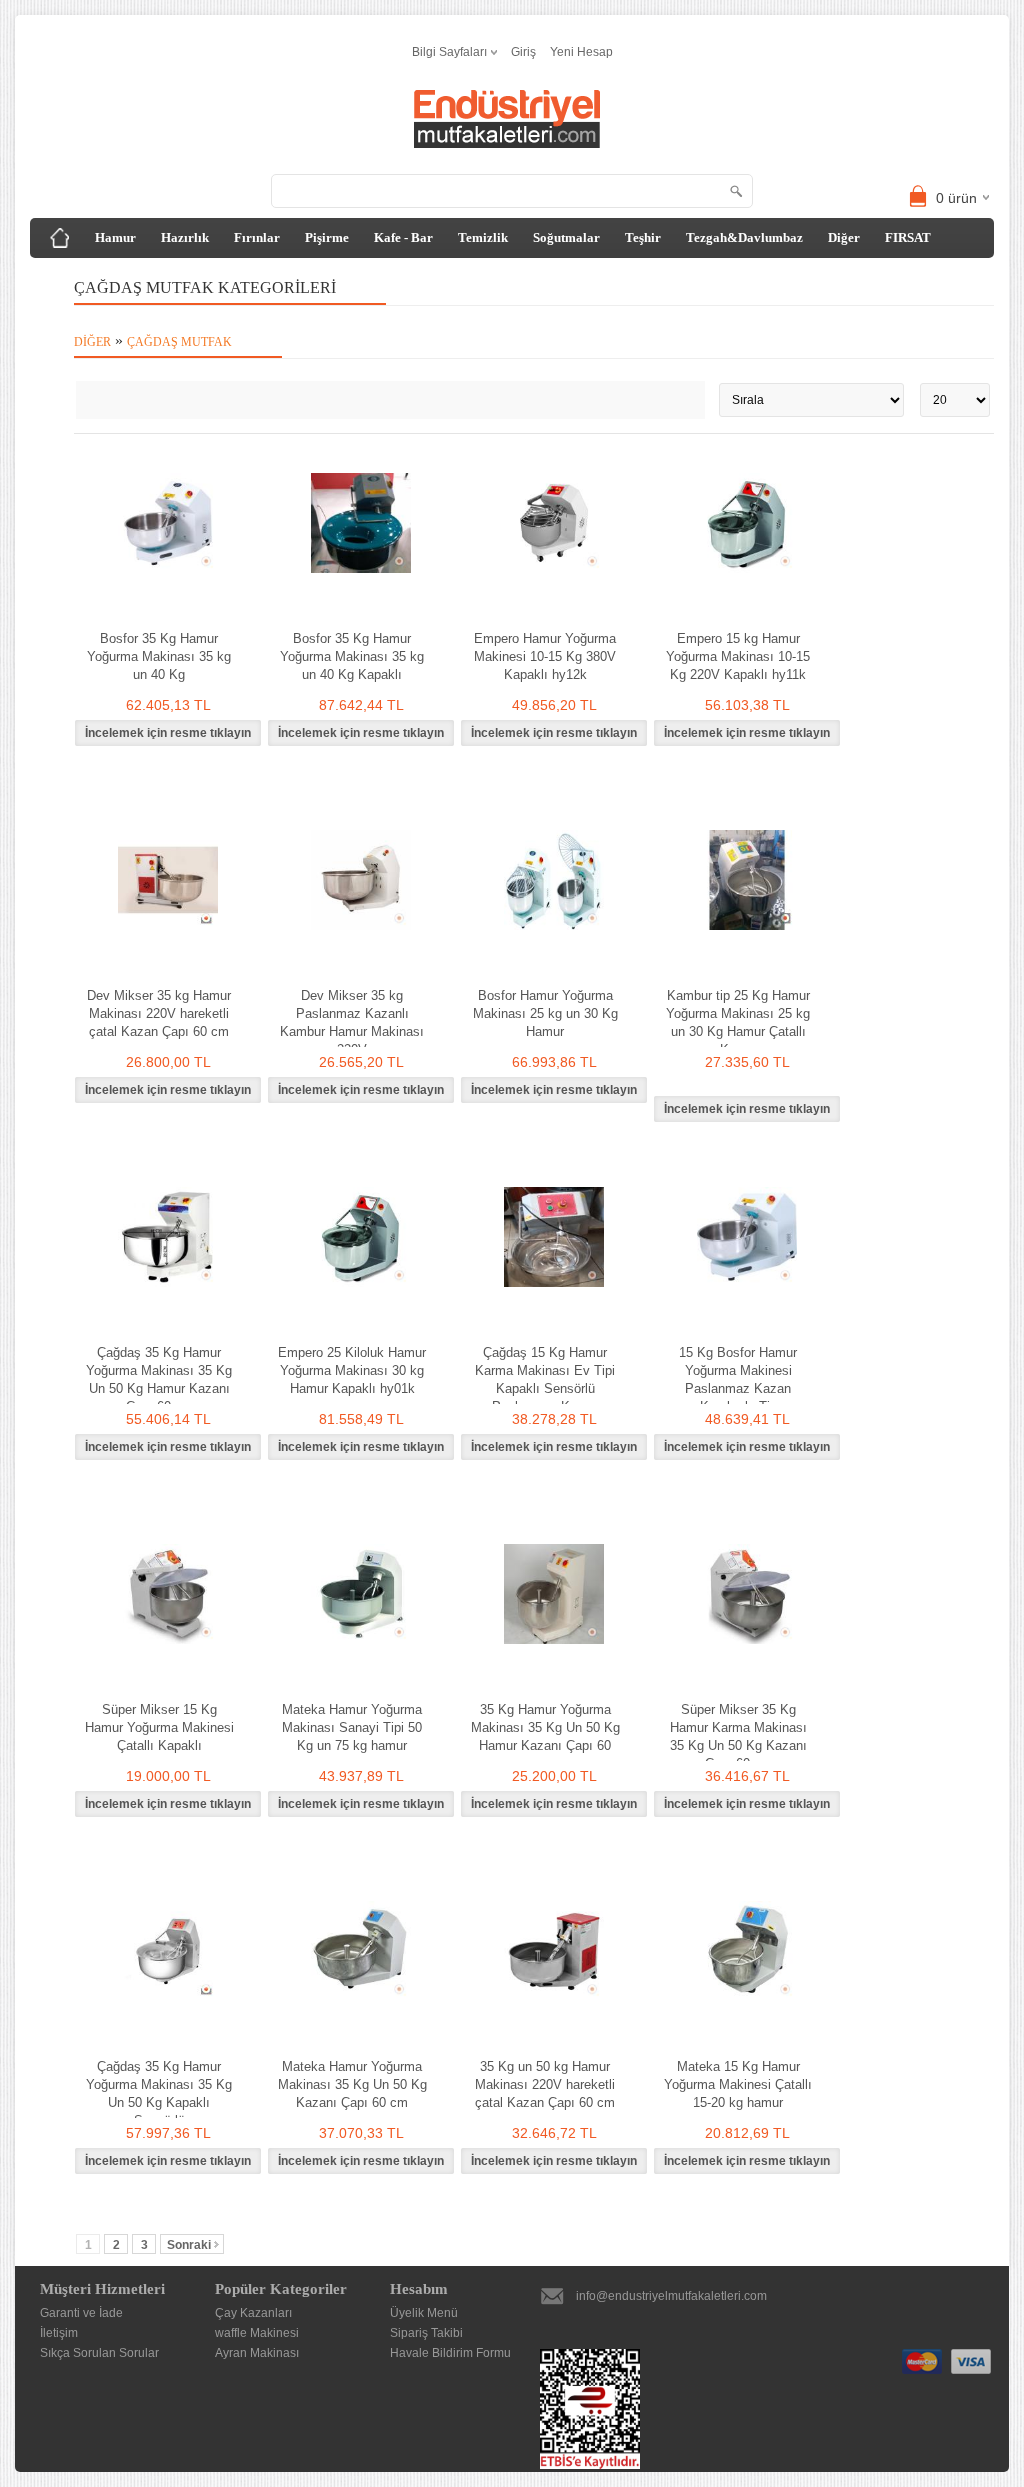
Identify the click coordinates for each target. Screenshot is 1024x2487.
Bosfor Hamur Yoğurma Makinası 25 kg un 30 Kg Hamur (545, 1013)
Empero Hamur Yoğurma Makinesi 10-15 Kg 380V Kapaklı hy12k (545, 656)
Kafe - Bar (403, 237)
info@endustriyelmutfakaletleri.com (671, 2296)
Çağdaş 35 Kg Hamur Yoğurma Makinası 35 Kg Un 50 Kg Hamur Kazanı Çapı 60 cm (159, 1379)
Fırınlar (257, 237)
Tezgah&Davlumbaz (744, 237)
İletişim (59, 2333)
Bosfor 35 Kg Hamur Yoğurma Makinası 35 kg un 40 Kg (159, 656)
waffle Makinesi (257, 2333)
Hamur (115, 237)
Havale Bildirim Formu (450, 2353)
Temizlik (483, 237)
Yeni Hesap (581, 52)
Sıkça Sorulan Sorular (99, 2353)
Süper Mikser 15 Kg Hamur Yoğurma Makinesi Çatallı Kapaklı (159, 1727)
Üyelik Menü (424, 2313)
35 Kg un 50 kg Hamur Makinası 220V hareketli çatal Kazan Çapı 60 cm (545, 2084)
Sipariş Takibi (426, 2333)
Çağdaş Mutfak (179, 342)
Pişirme (327, 237)
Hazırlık (185, 237)
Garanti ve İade (81, 2313)
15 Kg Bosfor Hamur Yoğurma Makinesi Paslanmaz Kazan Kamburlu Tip (738, 1379)
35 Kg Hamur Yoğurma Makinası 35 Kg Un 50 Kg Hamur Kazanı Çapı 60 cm (545, 1736)
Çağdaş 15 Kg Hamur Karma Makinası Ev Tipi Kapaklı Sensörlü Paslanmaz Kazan (545, 1379)
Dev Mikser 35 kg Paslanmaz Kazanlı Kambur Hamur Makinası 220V (352, 1022)
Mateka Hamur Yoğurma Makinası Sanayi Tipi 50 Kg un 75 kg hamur (352, 1727)
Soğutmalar (566, 237)
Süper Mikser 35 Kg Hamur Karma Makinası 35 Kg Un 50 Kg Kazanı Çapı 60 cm (738, 1736)
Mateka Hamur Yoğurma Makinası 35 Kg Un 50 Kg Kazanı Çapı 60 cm (352, 2084)
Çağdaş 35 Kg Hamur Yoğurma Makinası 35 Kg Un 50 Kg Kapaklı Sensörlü (159, 2093)
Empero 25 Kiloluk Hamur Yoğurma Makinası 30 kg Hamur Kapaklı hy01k (352, 1370)
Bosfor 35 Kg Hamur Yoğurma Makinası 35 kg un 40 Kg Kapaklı (352, 656)
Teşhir (643, 237)
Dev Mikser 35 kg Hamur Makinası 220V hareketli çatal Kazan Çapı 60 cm (159, 1013)
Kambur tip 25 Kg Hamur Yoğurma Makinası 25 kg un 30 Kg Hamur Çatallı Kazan (738, 1022)
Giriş (523, 52)
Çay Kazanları (253, 2313)
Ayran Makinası (257, 2353)
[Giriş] (60, 238)
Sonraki (189, 2245)
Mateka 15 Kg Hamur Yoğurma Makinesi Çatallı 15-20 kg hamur (738, 2084)
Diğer (844, 237)
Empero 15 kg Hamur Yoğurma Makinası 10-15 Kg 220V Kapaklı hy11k (738, 656)
